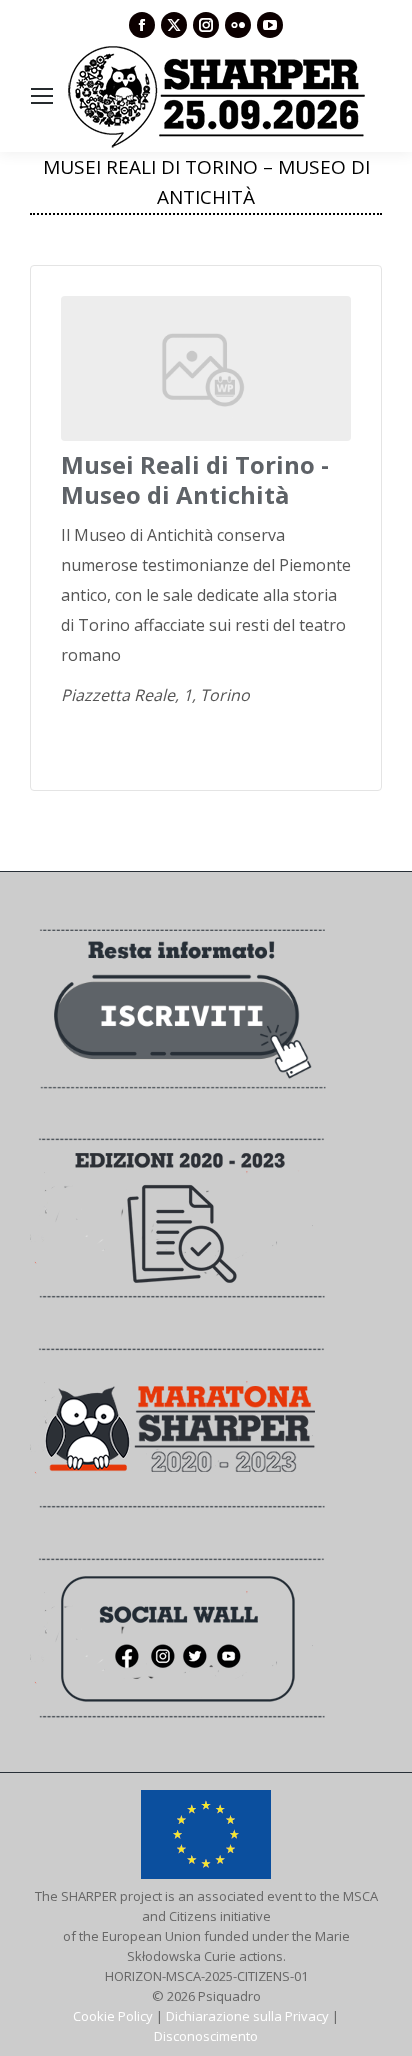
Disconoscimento (206, 2036)
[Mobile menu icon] (42, 96)
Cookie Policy (113, 2016)
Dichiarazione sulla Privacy (247, 2016)
